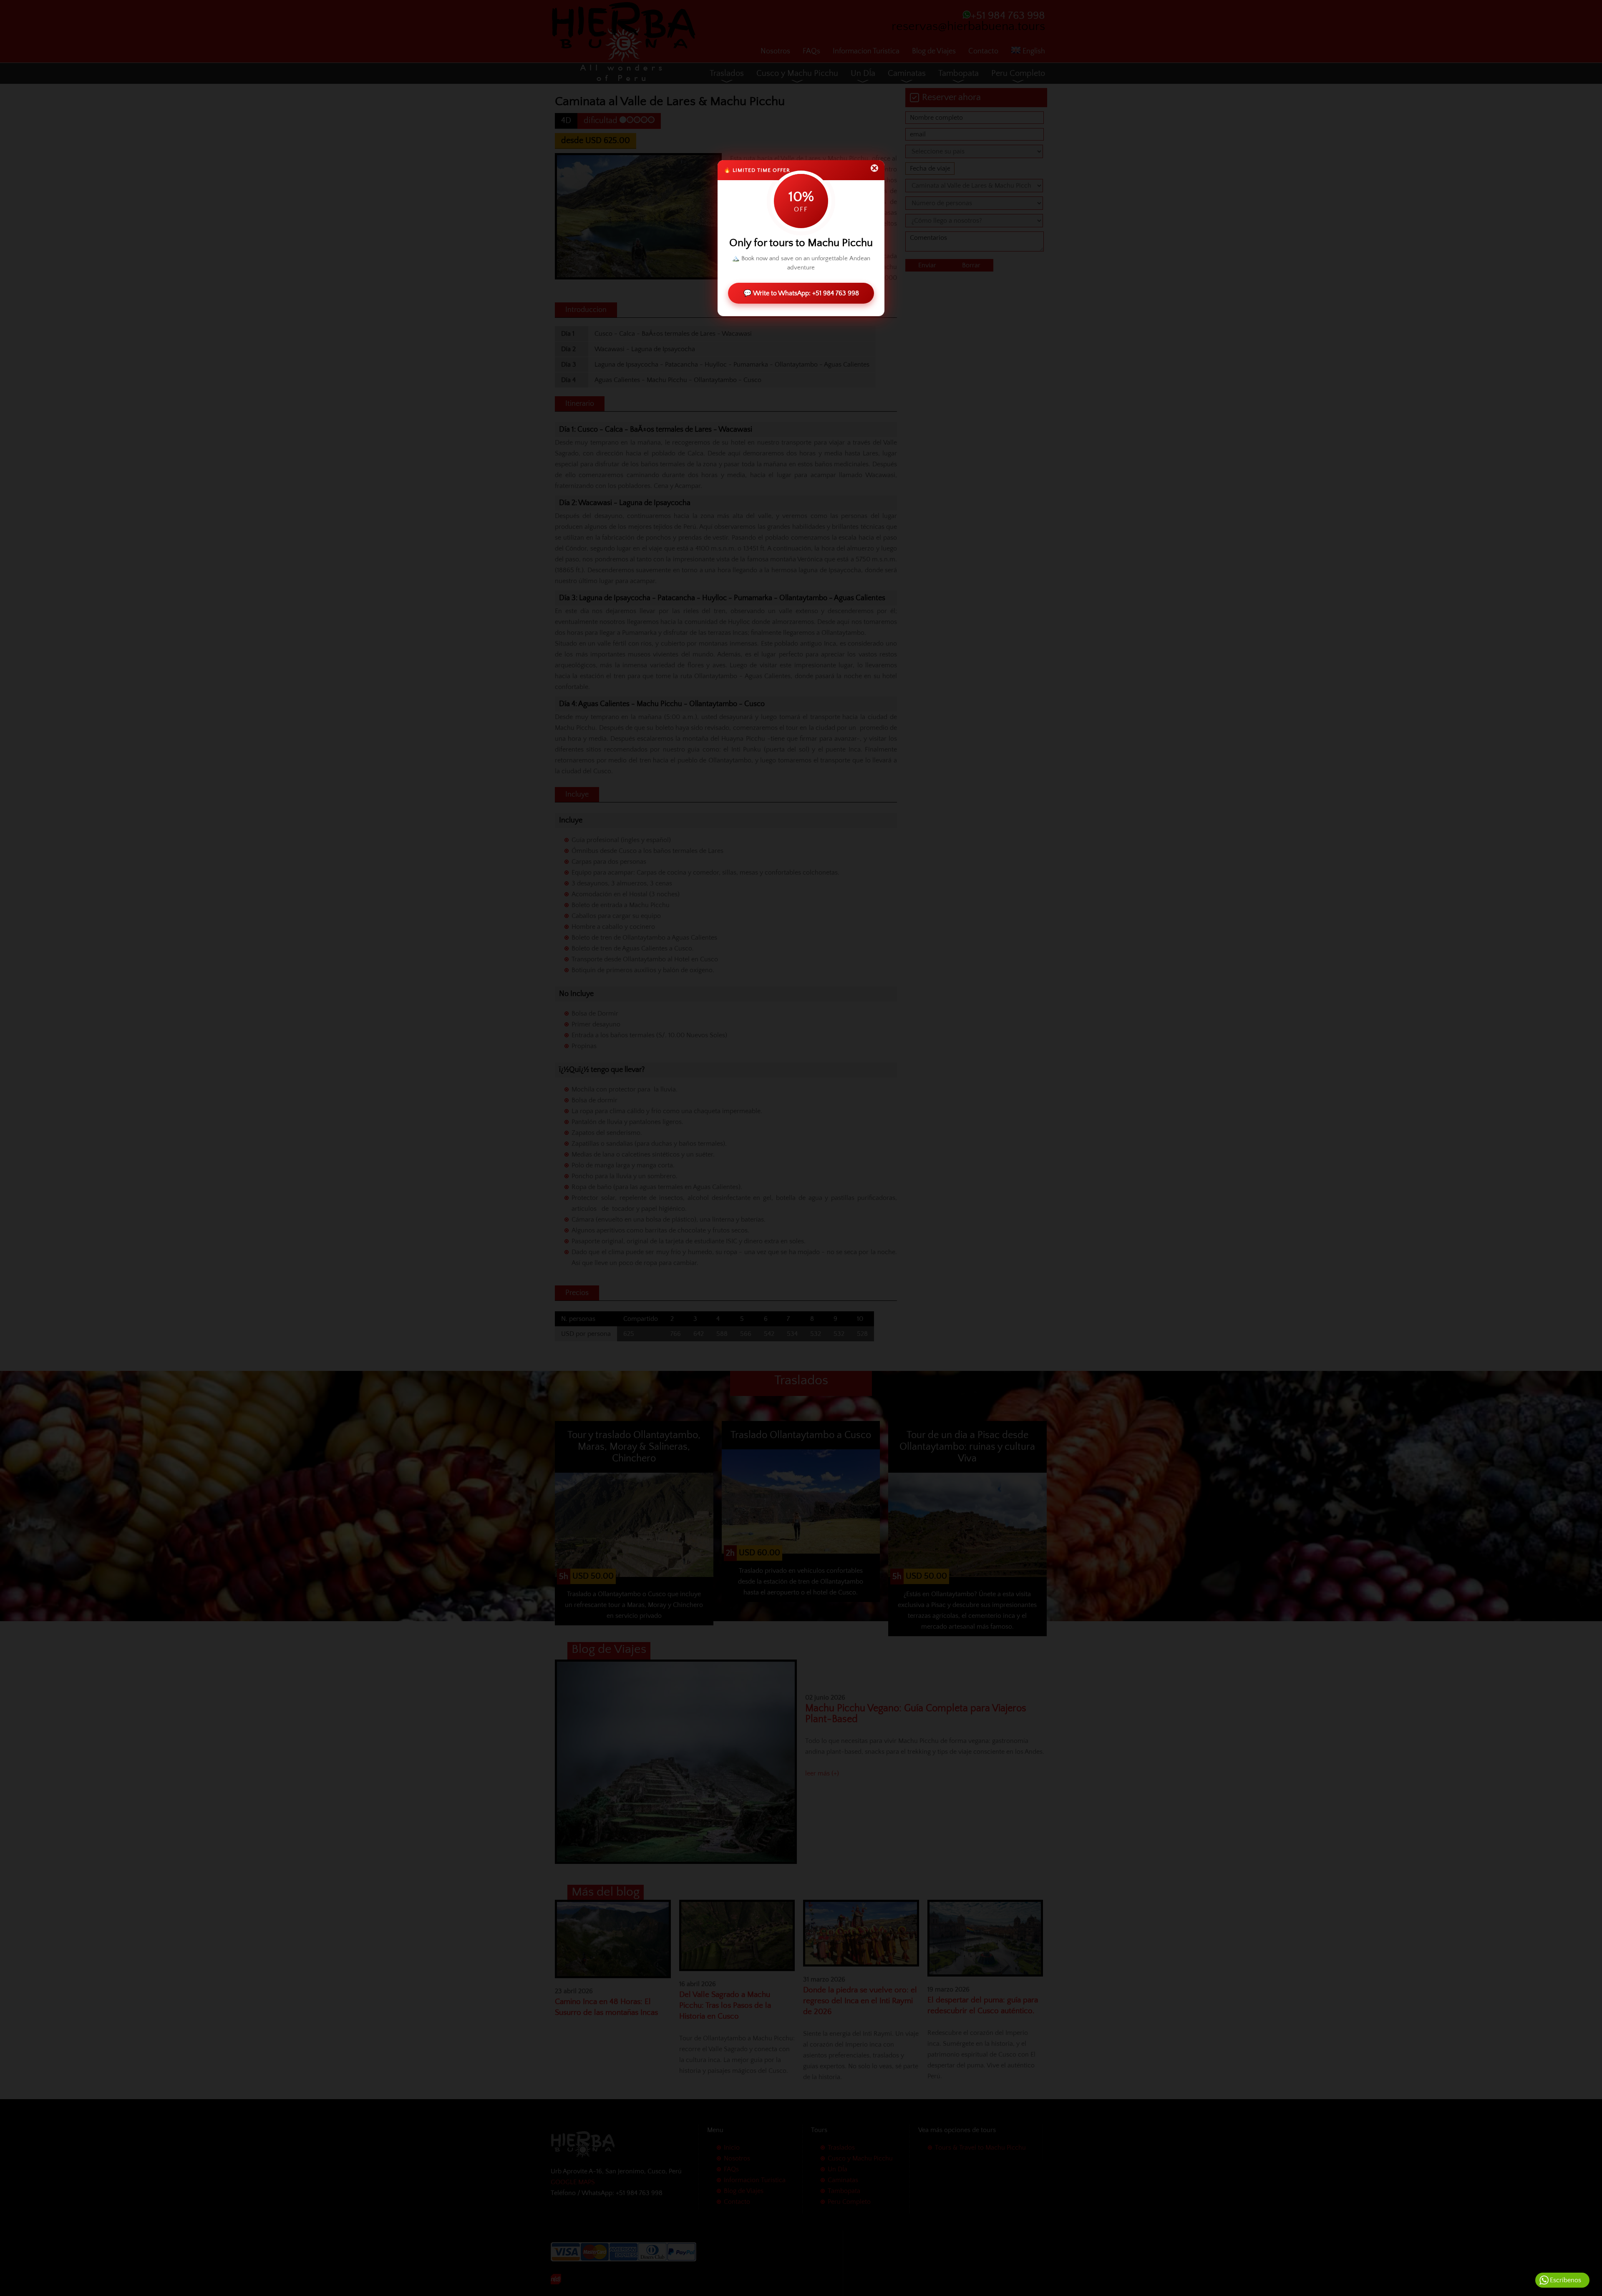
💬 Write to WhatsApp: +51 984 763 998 (801, 293)
